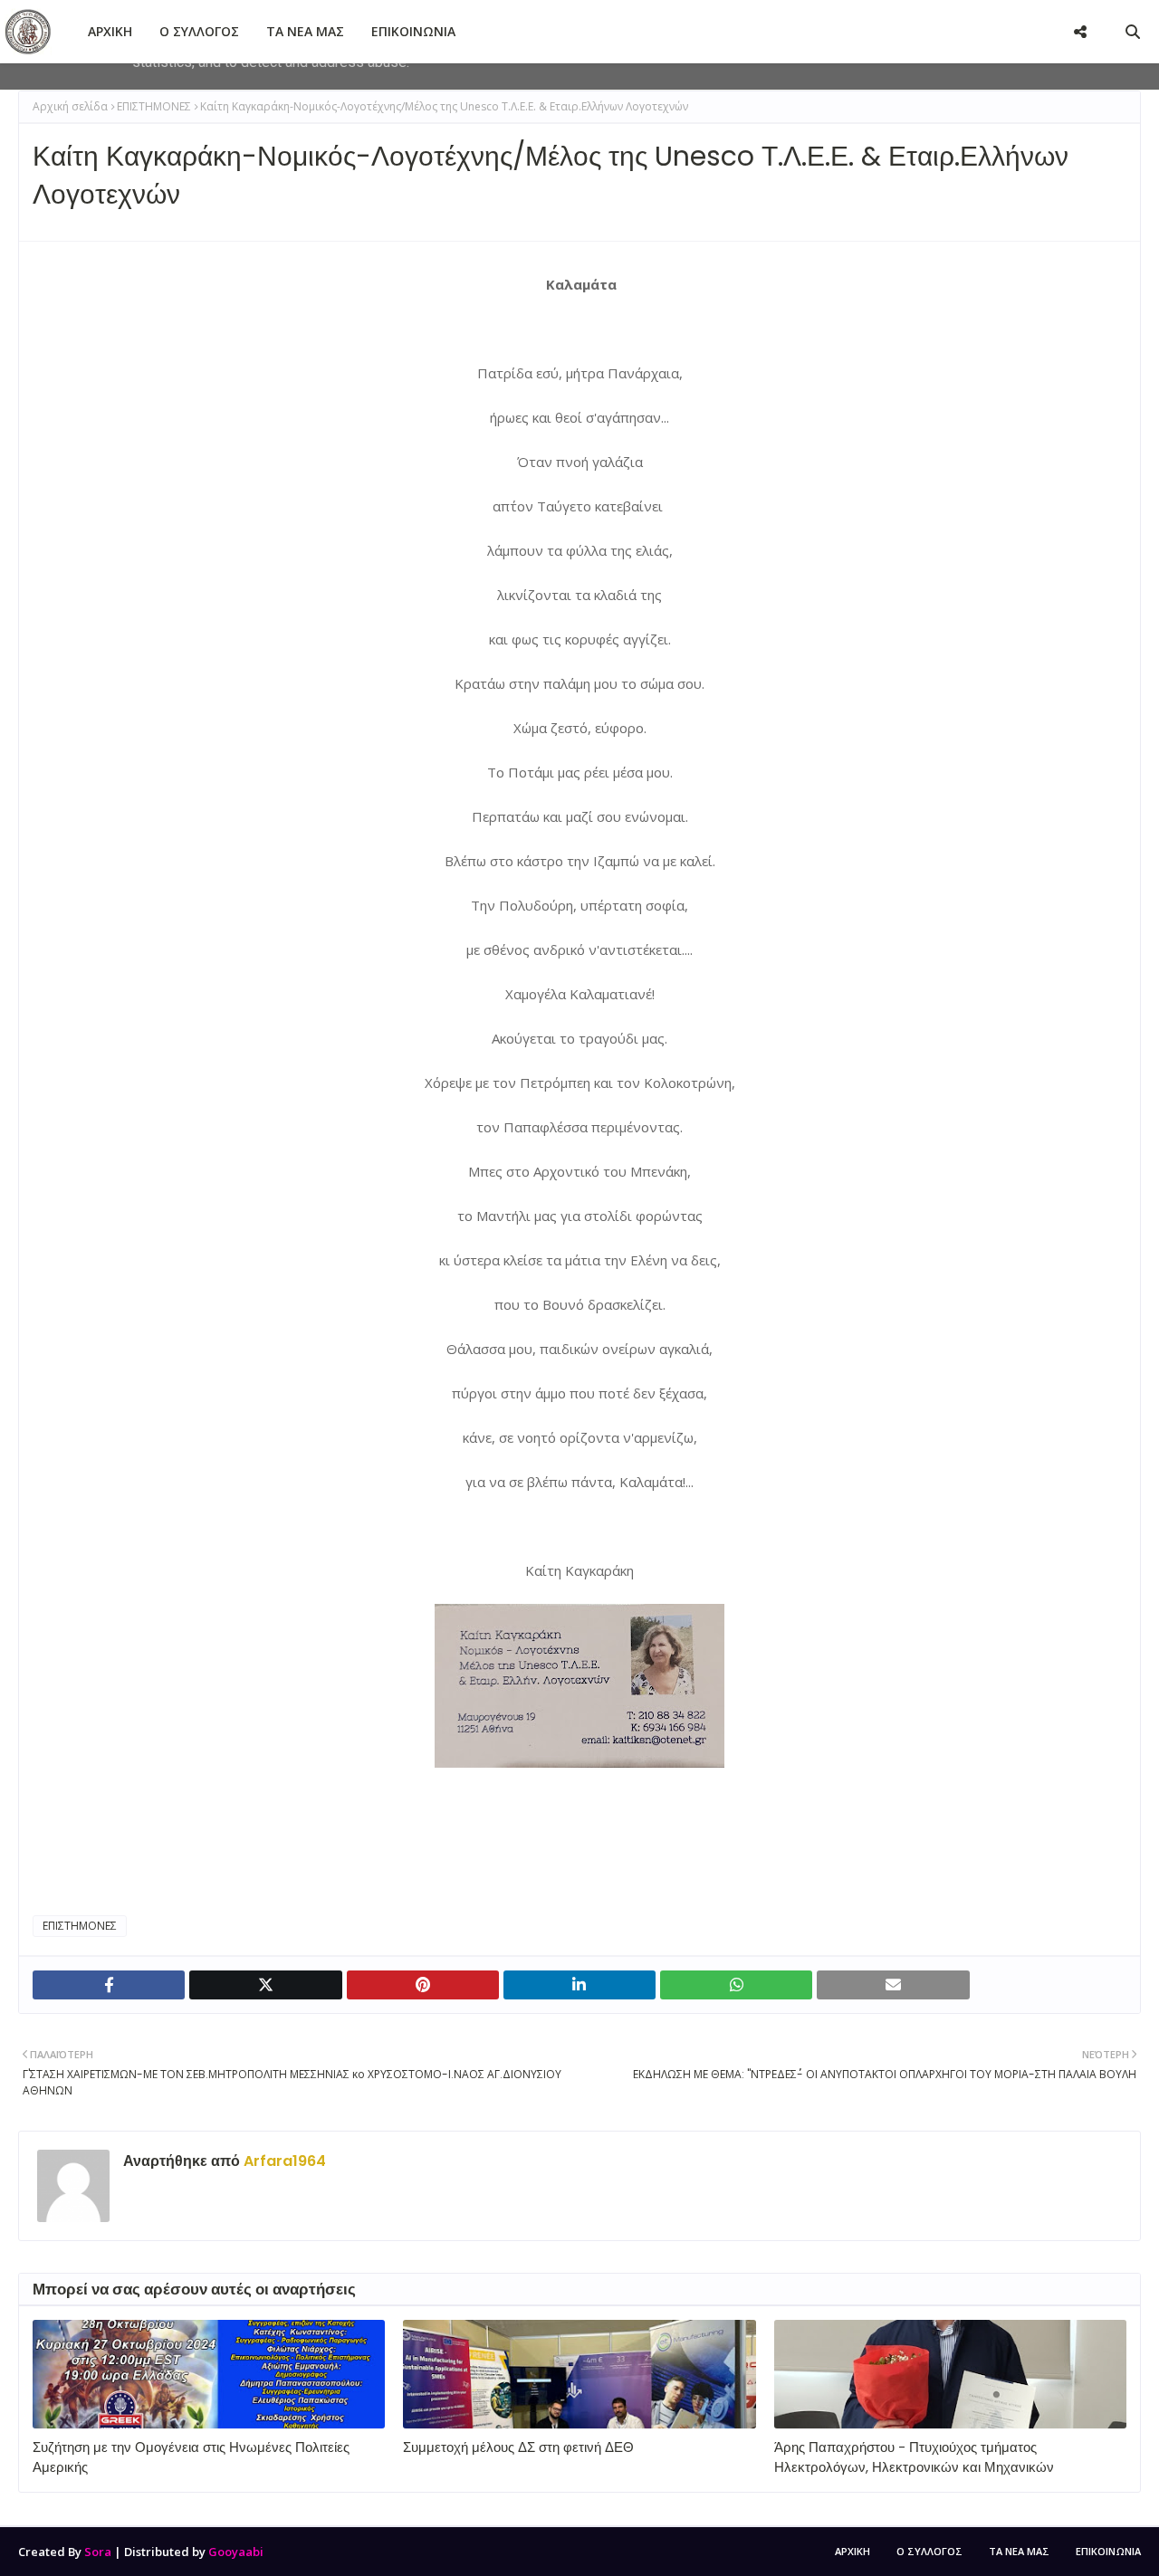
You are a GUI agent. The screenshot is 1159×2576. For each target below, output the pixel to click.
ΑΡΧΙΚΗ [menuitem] (110, 31)
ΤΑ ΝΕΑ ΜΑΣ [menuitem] (305, 31)
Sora (98, 2552)
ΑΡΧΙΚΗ (852, 2551)
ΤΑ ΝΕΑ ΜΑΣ (1019, 2551)
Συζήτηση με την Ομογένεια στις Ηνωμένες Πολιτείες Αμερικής (191, 2457)
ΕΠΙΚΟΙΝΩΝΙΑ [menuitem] (413, 31)
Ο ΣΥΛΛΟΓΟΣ (929, 2551)
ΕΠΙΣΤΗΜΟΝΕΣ (154, 106)
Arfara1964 (283, 2161)
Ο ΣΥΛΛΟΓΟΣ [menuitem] (199, 31)
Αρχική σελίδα (70, 106)
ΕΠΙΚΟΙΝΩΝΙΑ (1108, 2551)
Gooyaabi (236, 2552)
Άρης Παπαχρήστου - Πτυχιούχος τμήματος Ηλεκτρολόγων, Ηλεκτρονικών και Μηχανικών (914, 2457)
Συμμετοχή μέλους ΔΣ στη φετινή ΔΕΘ (518, 2447)
